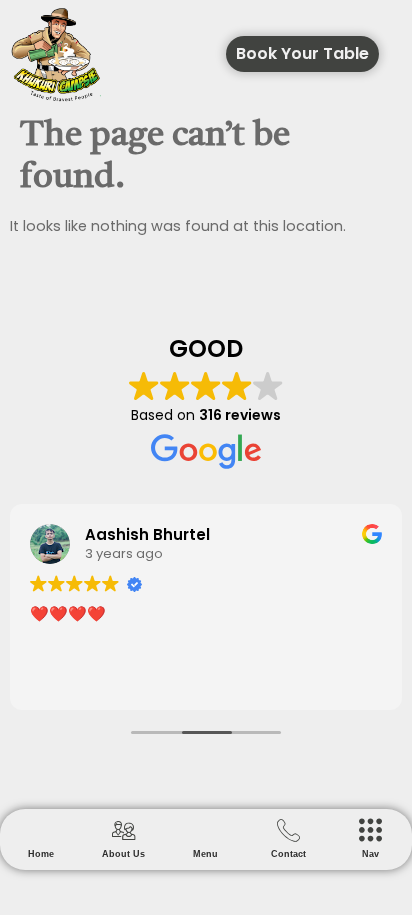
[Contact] (288, 830)
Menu (205, 854)
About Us (123, 854)
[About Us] (123, 830)
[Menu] (205, 830)
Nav (370, 854)
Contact (288, 854)
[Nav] (370, 830)
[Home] (41, 830)
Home (41, 854)
